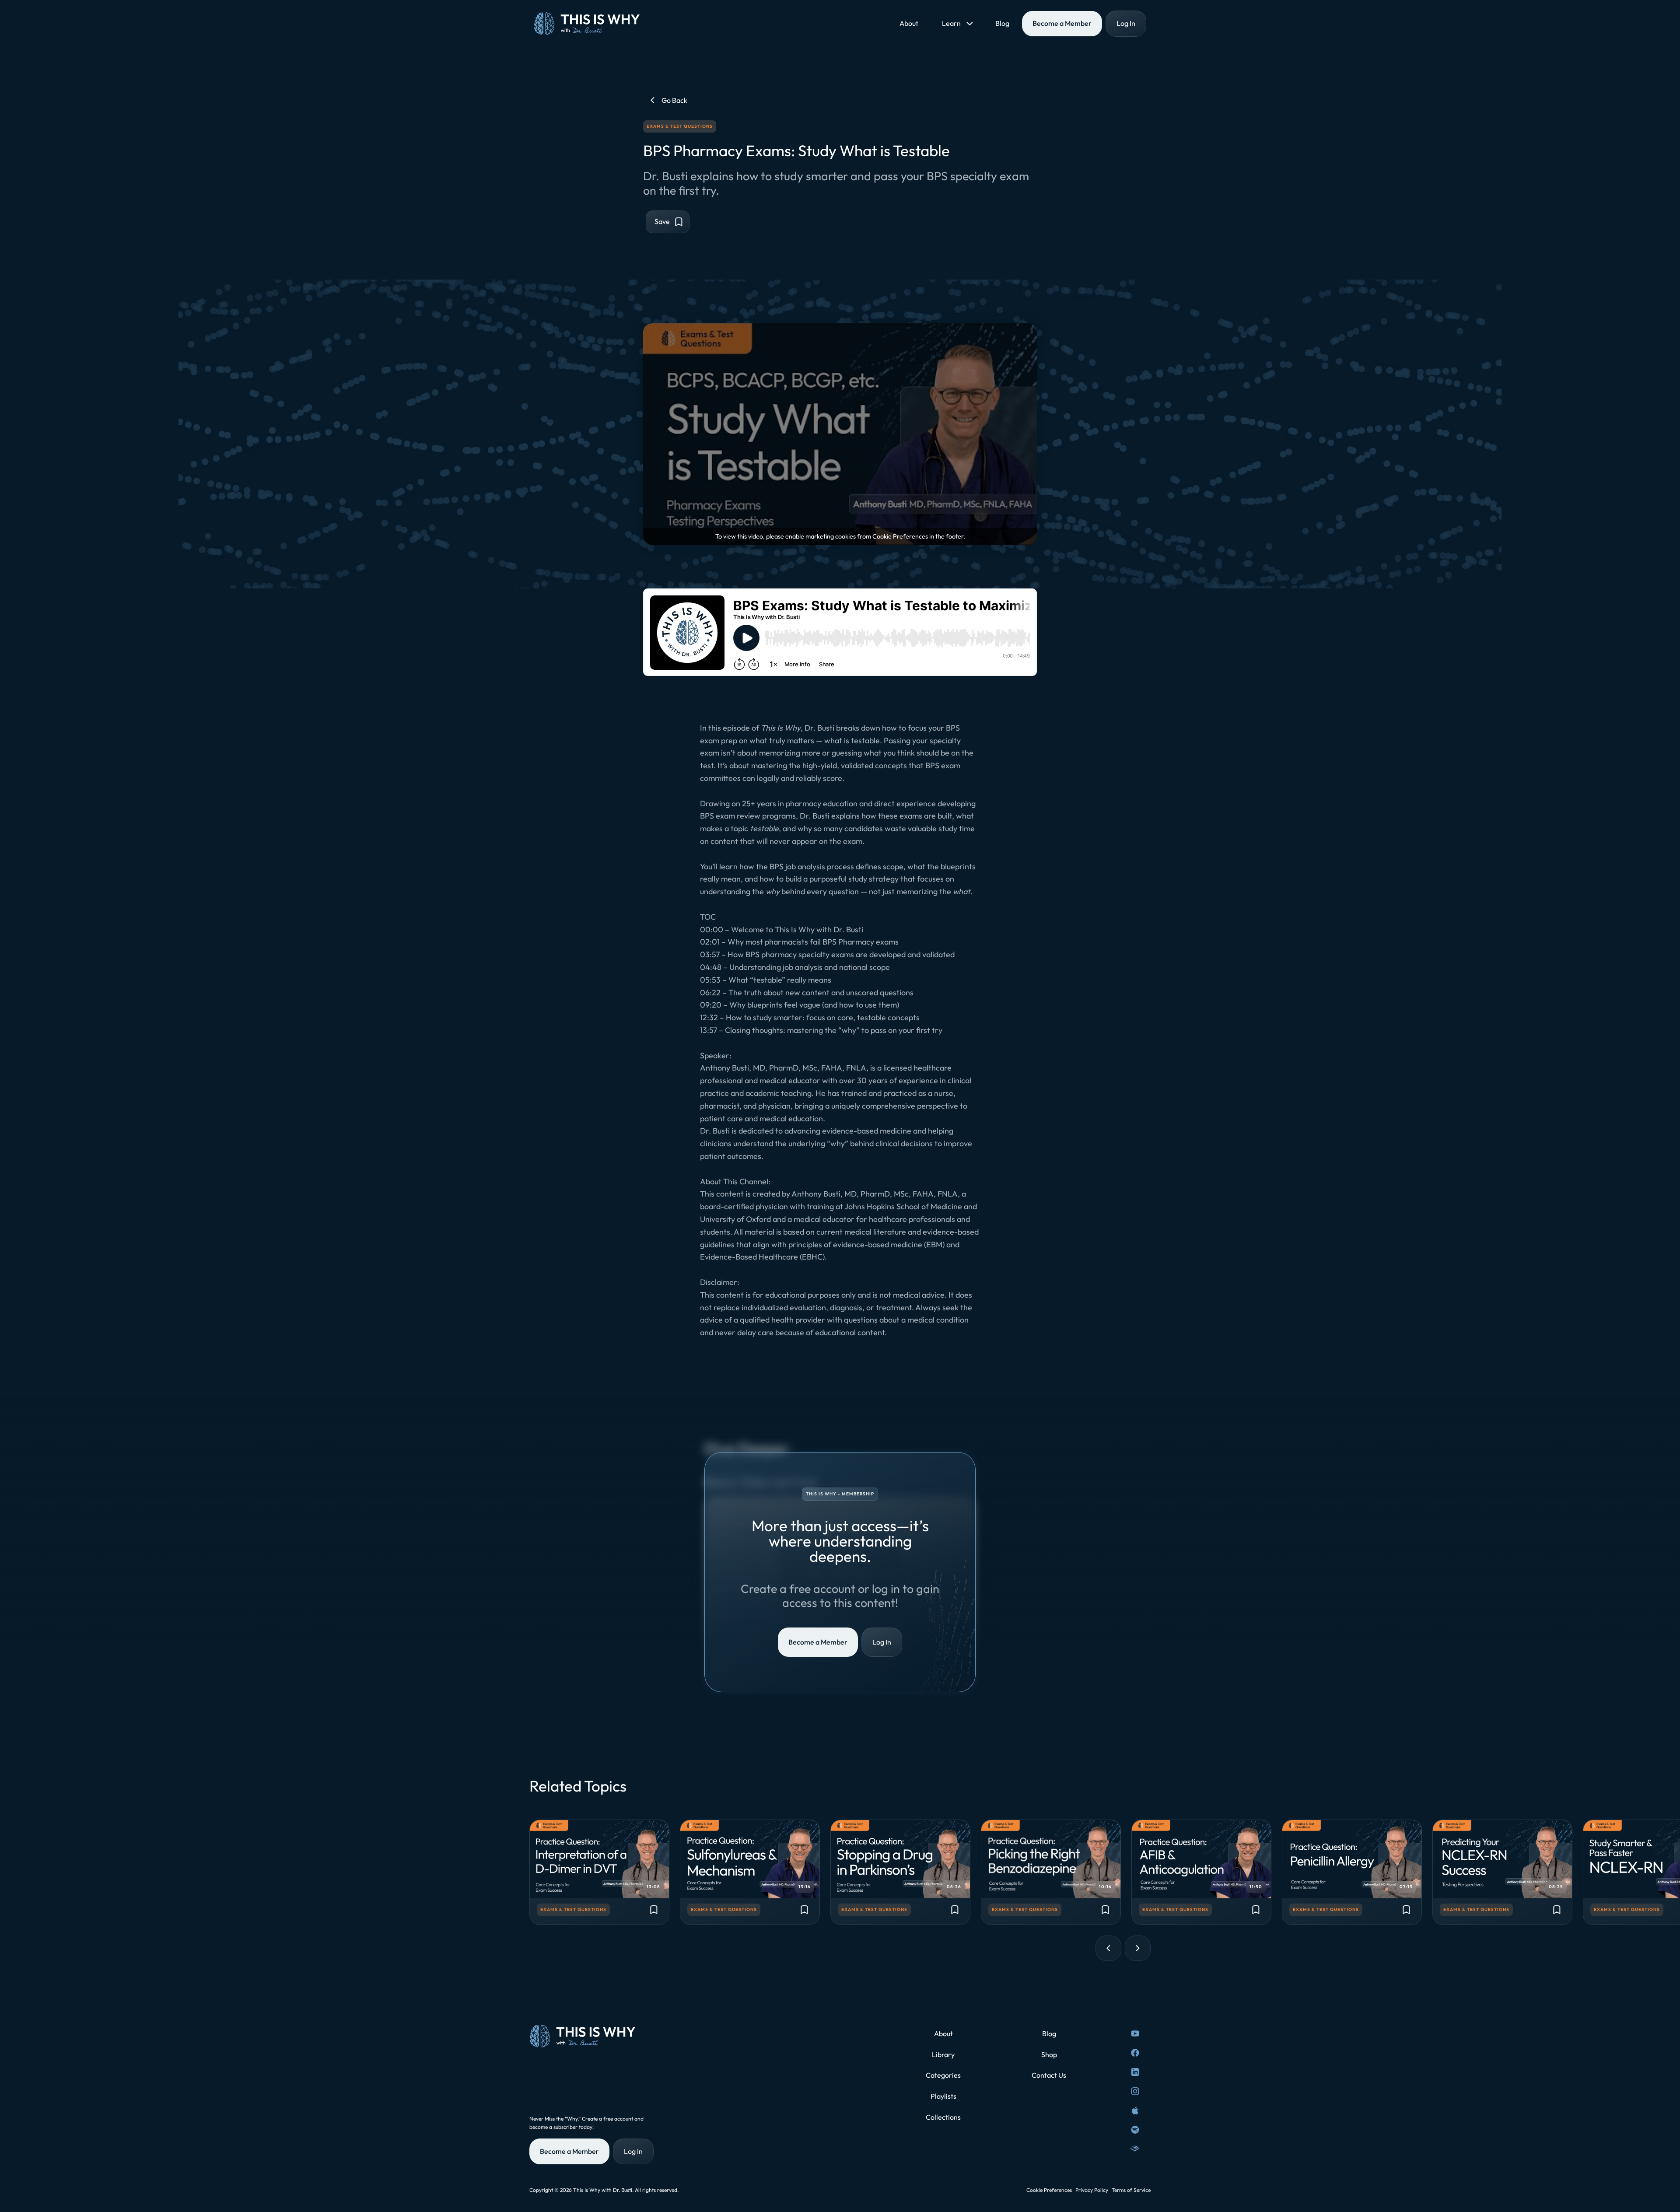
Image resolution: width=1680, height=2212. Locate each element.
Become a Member (818, 1642)
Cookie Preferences (1049, 2190)
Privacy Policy (1092, 2190)
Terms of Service (1131, 2190)
